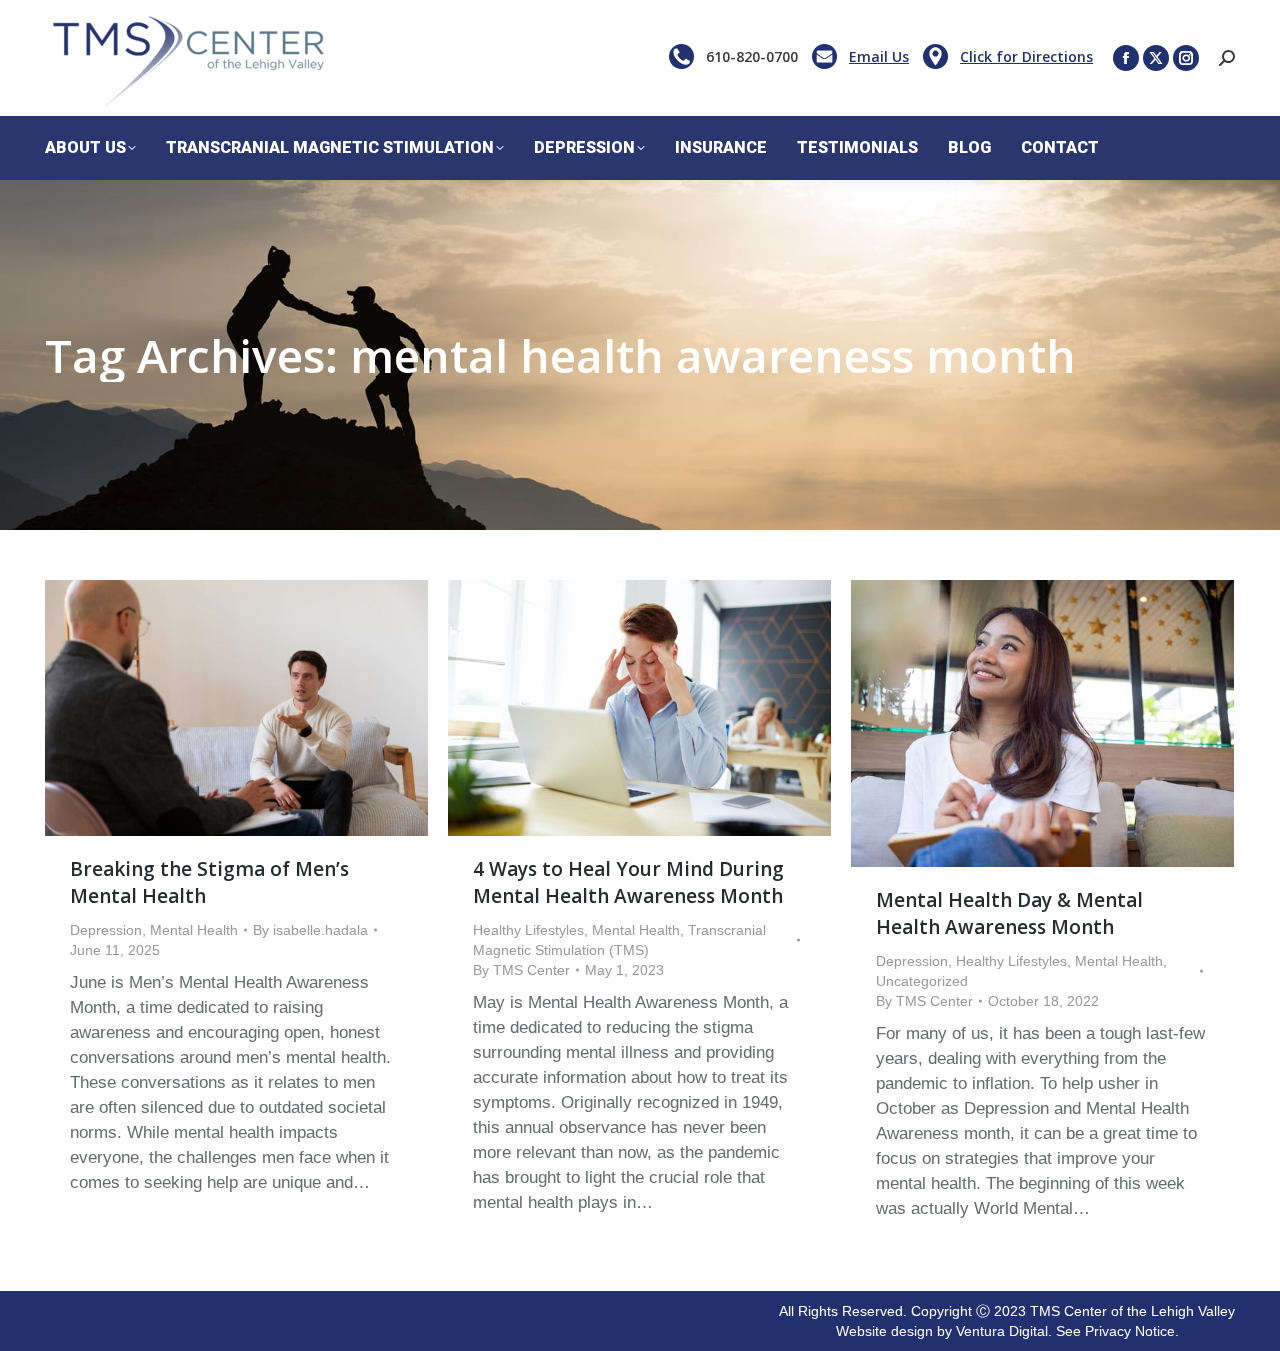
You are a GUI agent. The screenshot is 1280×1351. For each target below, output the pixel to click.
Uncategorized (922, 981)
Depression (106, 930)
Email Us (879, 56)
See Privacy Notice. (1117, 1331)
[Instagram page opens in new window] (1186, 58)
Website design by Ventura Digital (942, 1331)
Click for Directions (1026, 56)
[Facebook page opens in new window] (1126, 58)
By (310, 930)
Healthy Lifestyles (528, 930)
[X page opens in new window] (1156, 58)
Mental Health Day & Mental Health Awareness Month (1009, 913)
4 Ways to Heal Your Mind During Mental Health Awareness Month (628, 882)
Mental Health (194, 930)
